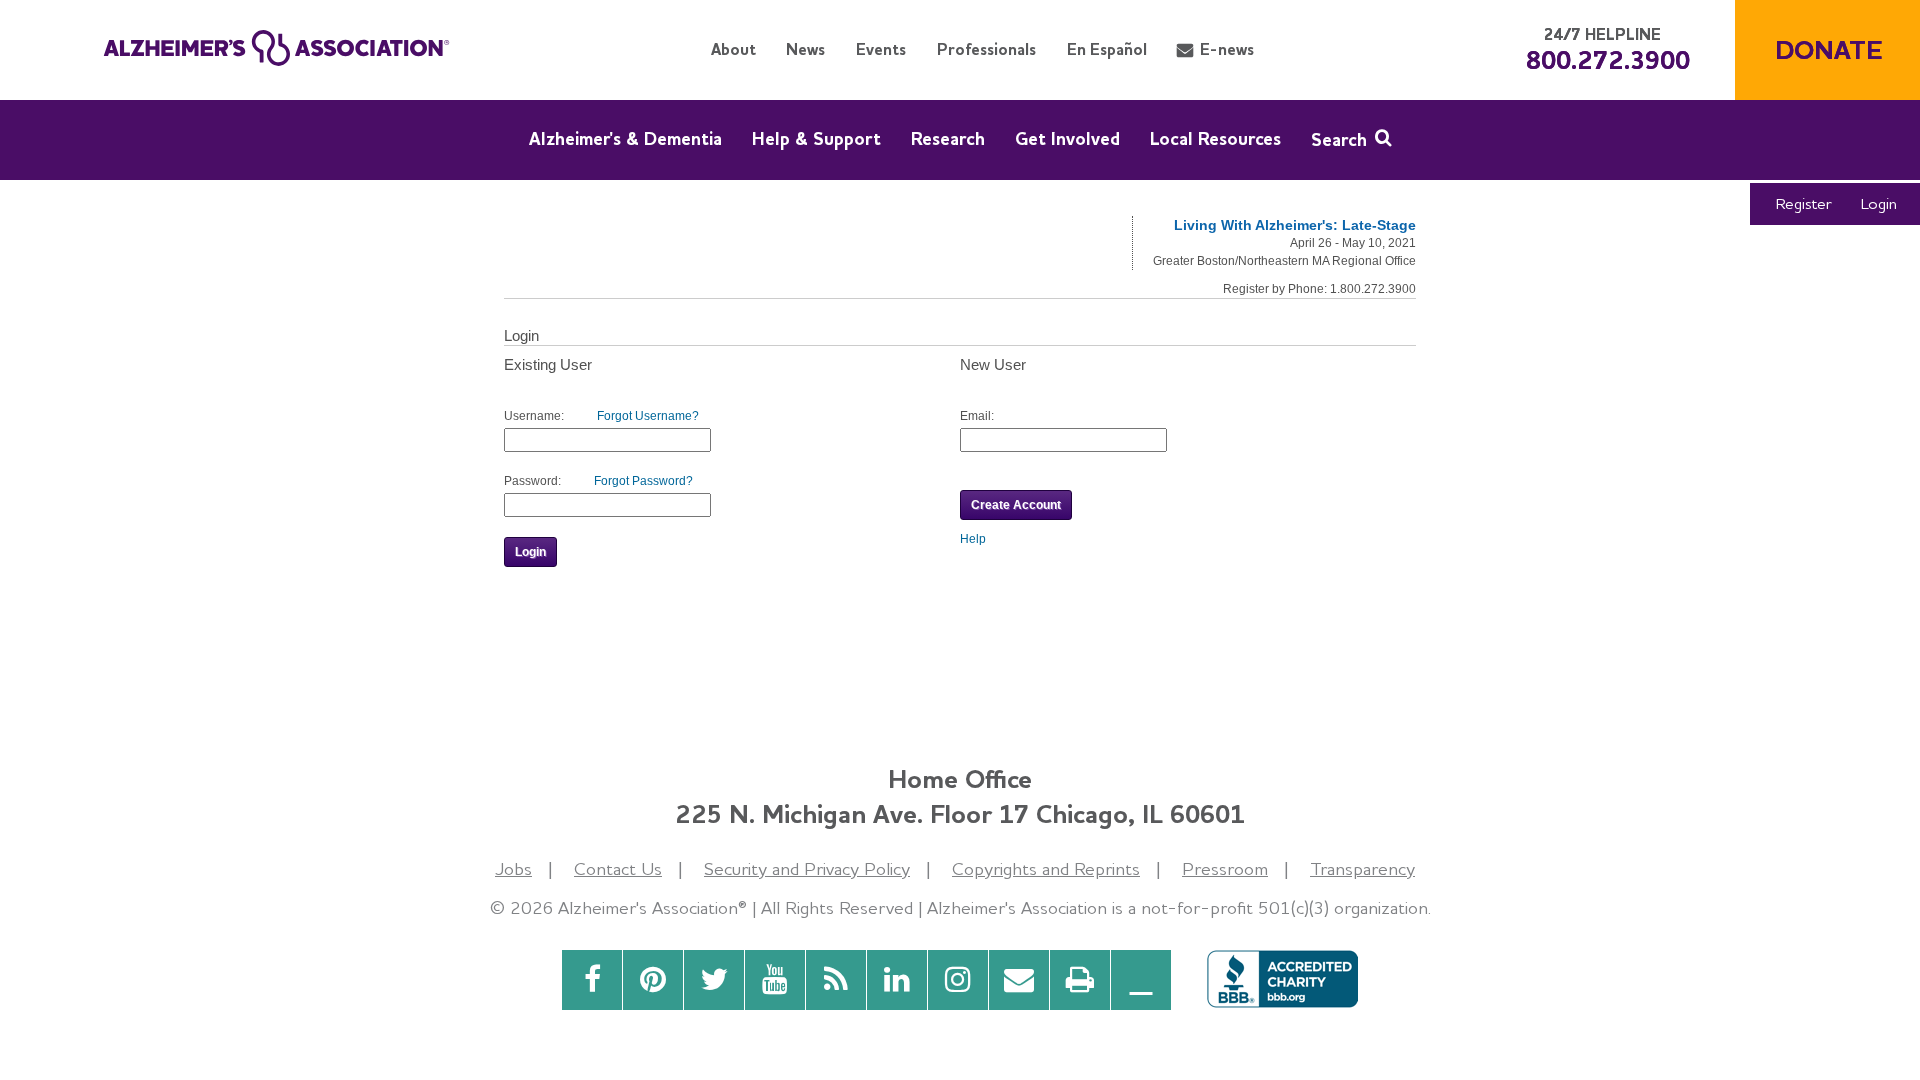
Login (1879, 203)
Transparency (1362, 868)
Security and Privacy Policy (807, 868)
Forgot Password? (643, 481)
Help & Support (816, 138)
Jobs (513, 868)
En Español (1107, 49)
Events (881, 49)
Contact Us (618, 868)
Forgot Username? (648, 416)
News (805, 49)
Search (1339, 139)
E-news (1227, 49)
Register (1804, 203)
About (733, 49)
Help (973, 539)
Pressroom (1225, 868)
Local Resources (1215, 138)
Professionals (986, 49)
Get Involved (1067, 138)
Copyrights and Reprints (1046, 868)
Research (948, 138)
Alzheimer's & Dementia (625, 138)
